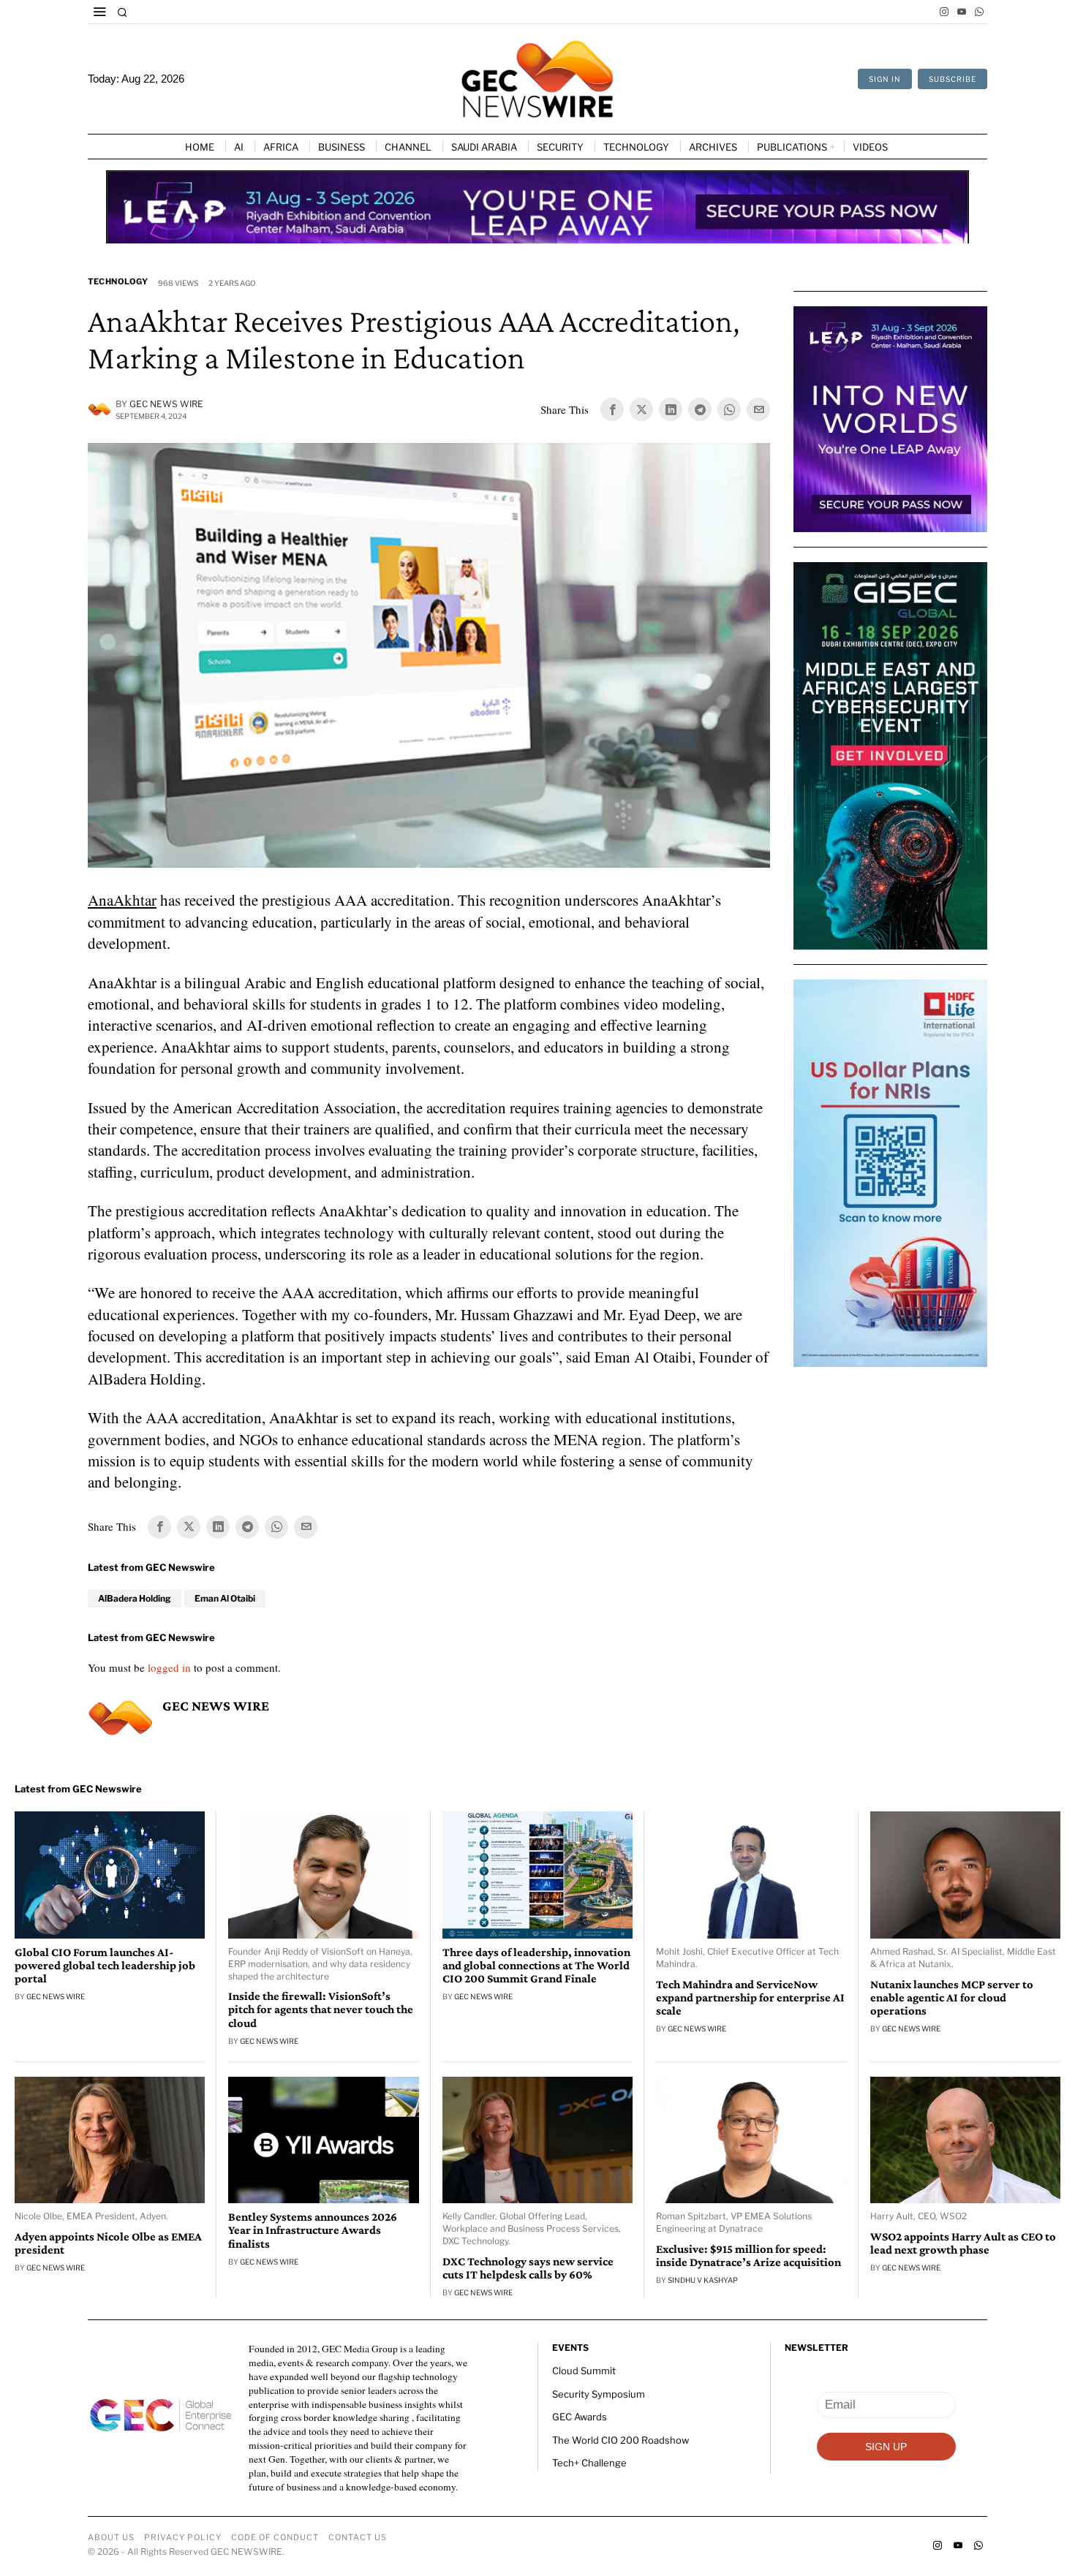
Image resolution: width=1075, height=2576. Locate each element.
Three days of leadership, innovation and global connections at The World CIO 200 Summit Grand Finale (536, 1966)
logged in (169, 1667)
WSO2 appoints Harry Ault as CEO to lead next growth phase (963, 2243)
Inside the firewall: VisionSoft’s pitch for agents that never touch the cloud (321, 2009)
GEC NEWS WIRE (166, 404)
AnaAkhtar (122, 900)
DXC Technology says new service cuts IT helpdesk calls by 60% (528, 2268)
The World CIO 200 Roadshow (621, 2440)
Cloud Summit (584, 2371)
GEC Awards (580, 2417)
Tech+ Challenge (589, 2463)
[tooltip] (944, 12)
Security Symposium (599, 2394)
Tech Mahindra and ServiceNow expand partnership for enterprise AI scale (750, 1998)
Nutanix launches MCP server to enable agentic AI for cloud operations (952, 1998)
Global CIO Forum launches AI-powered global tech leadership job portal (105, 1966)
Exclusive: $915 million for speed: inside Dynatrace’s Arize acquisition (748, 2256)
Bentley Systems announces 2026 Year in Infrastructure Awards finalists (313, 2230)
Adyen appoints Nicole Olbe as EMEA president (108, 2243)
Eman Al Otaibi (225, 1598)
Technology (118, 281)
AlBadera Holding (135, 1598)
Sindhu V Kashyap (703, 2280)
